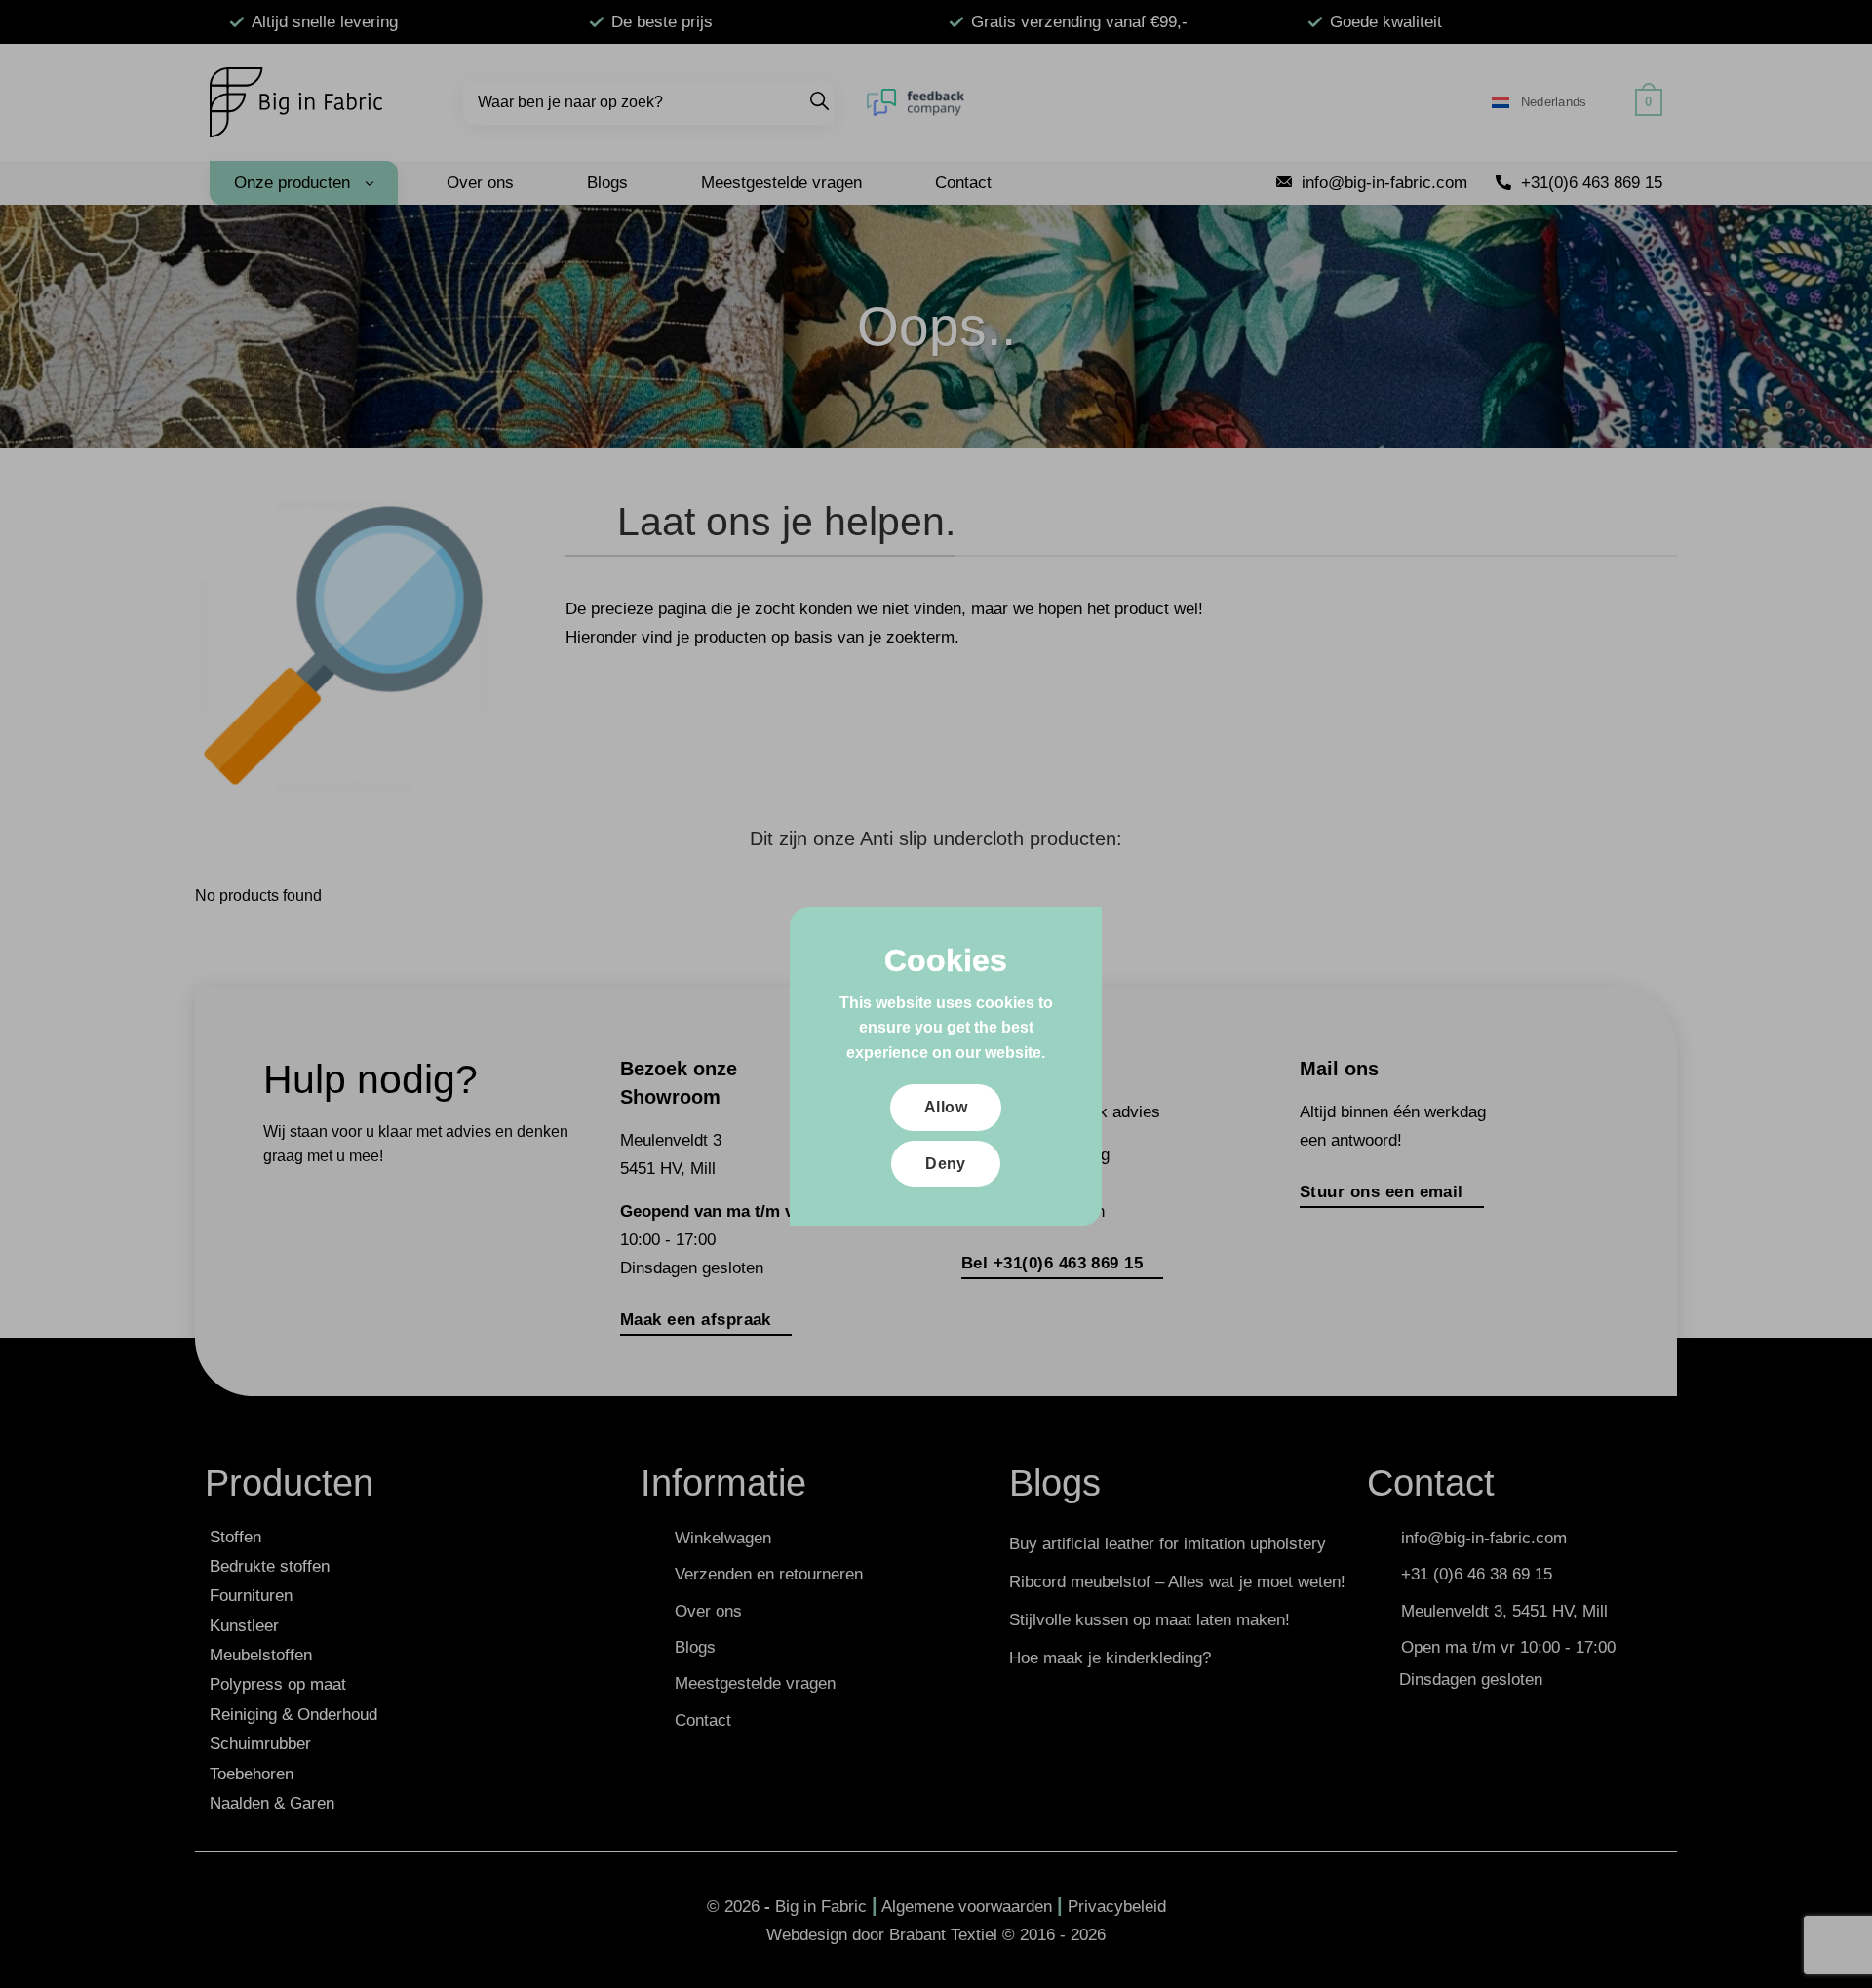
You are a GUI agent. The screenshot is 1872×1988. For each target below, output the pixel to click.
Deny (946, 1164)
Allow (946, 1107)
